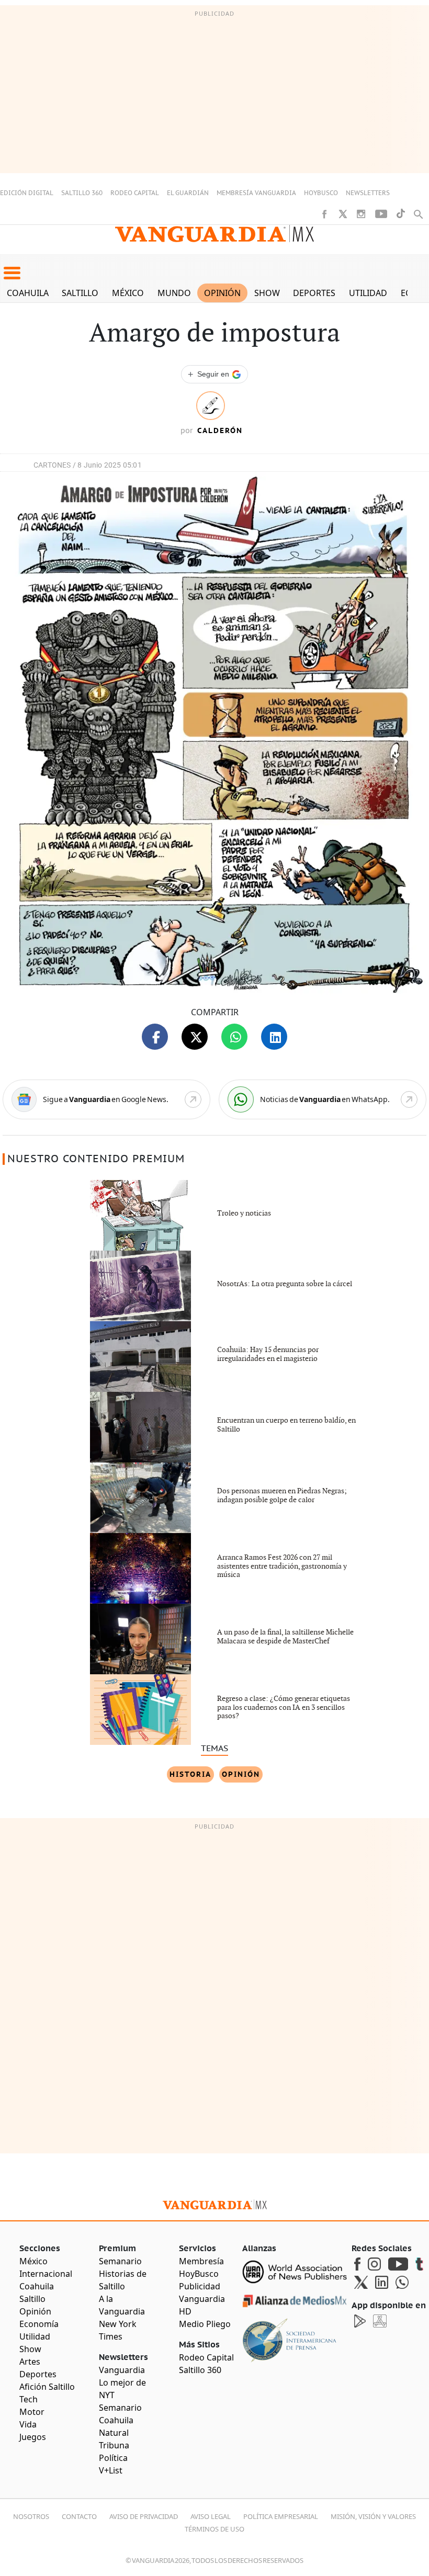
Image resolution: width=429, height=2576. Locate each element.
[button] (12, 273)
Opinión (222, 293)
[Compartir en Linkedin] (274, 1037)
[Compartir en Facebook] (155, 1037)
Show (267, 293)
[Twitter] (343, 214)
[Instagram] (361, 214)
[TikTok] (401, 214)
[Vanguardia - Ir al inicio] (214, 234)
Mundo (174, 293)
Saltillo (80, 293)
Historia (190, 1774)
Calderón (220, 430)
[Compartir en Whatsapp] (234, 1037)
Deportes (314, 293)
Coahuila (28, 293)
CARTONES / (55, 465)
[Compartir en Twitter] (195, 1037)
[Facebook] (324, 214)
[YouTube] (381, 214)
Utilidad (368, 293)
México (128, 293)
